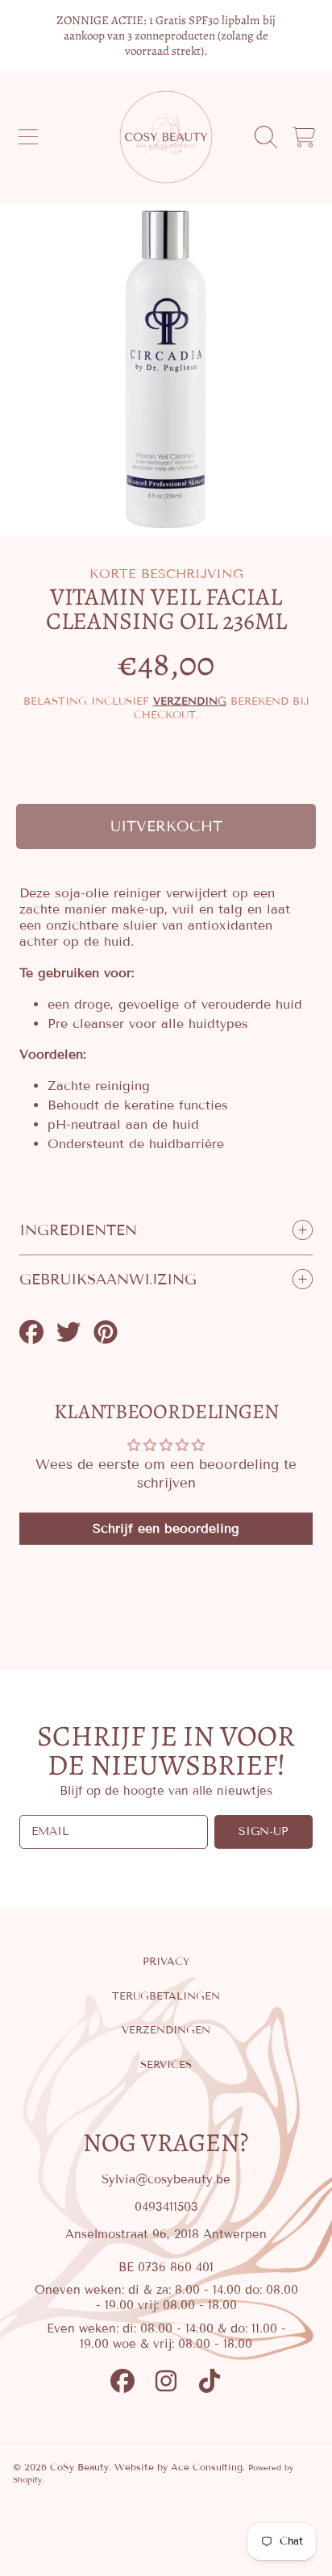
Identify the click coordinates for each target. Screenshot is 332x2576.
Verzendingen (166, 2030)
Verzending (190, 701)
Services (166, 2065)
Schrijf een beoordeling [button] (166, 1528)
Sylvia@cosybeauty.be (166, 2179)
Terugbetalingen (166, 1996)
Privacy (166, 1962)
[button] (28, 137)
